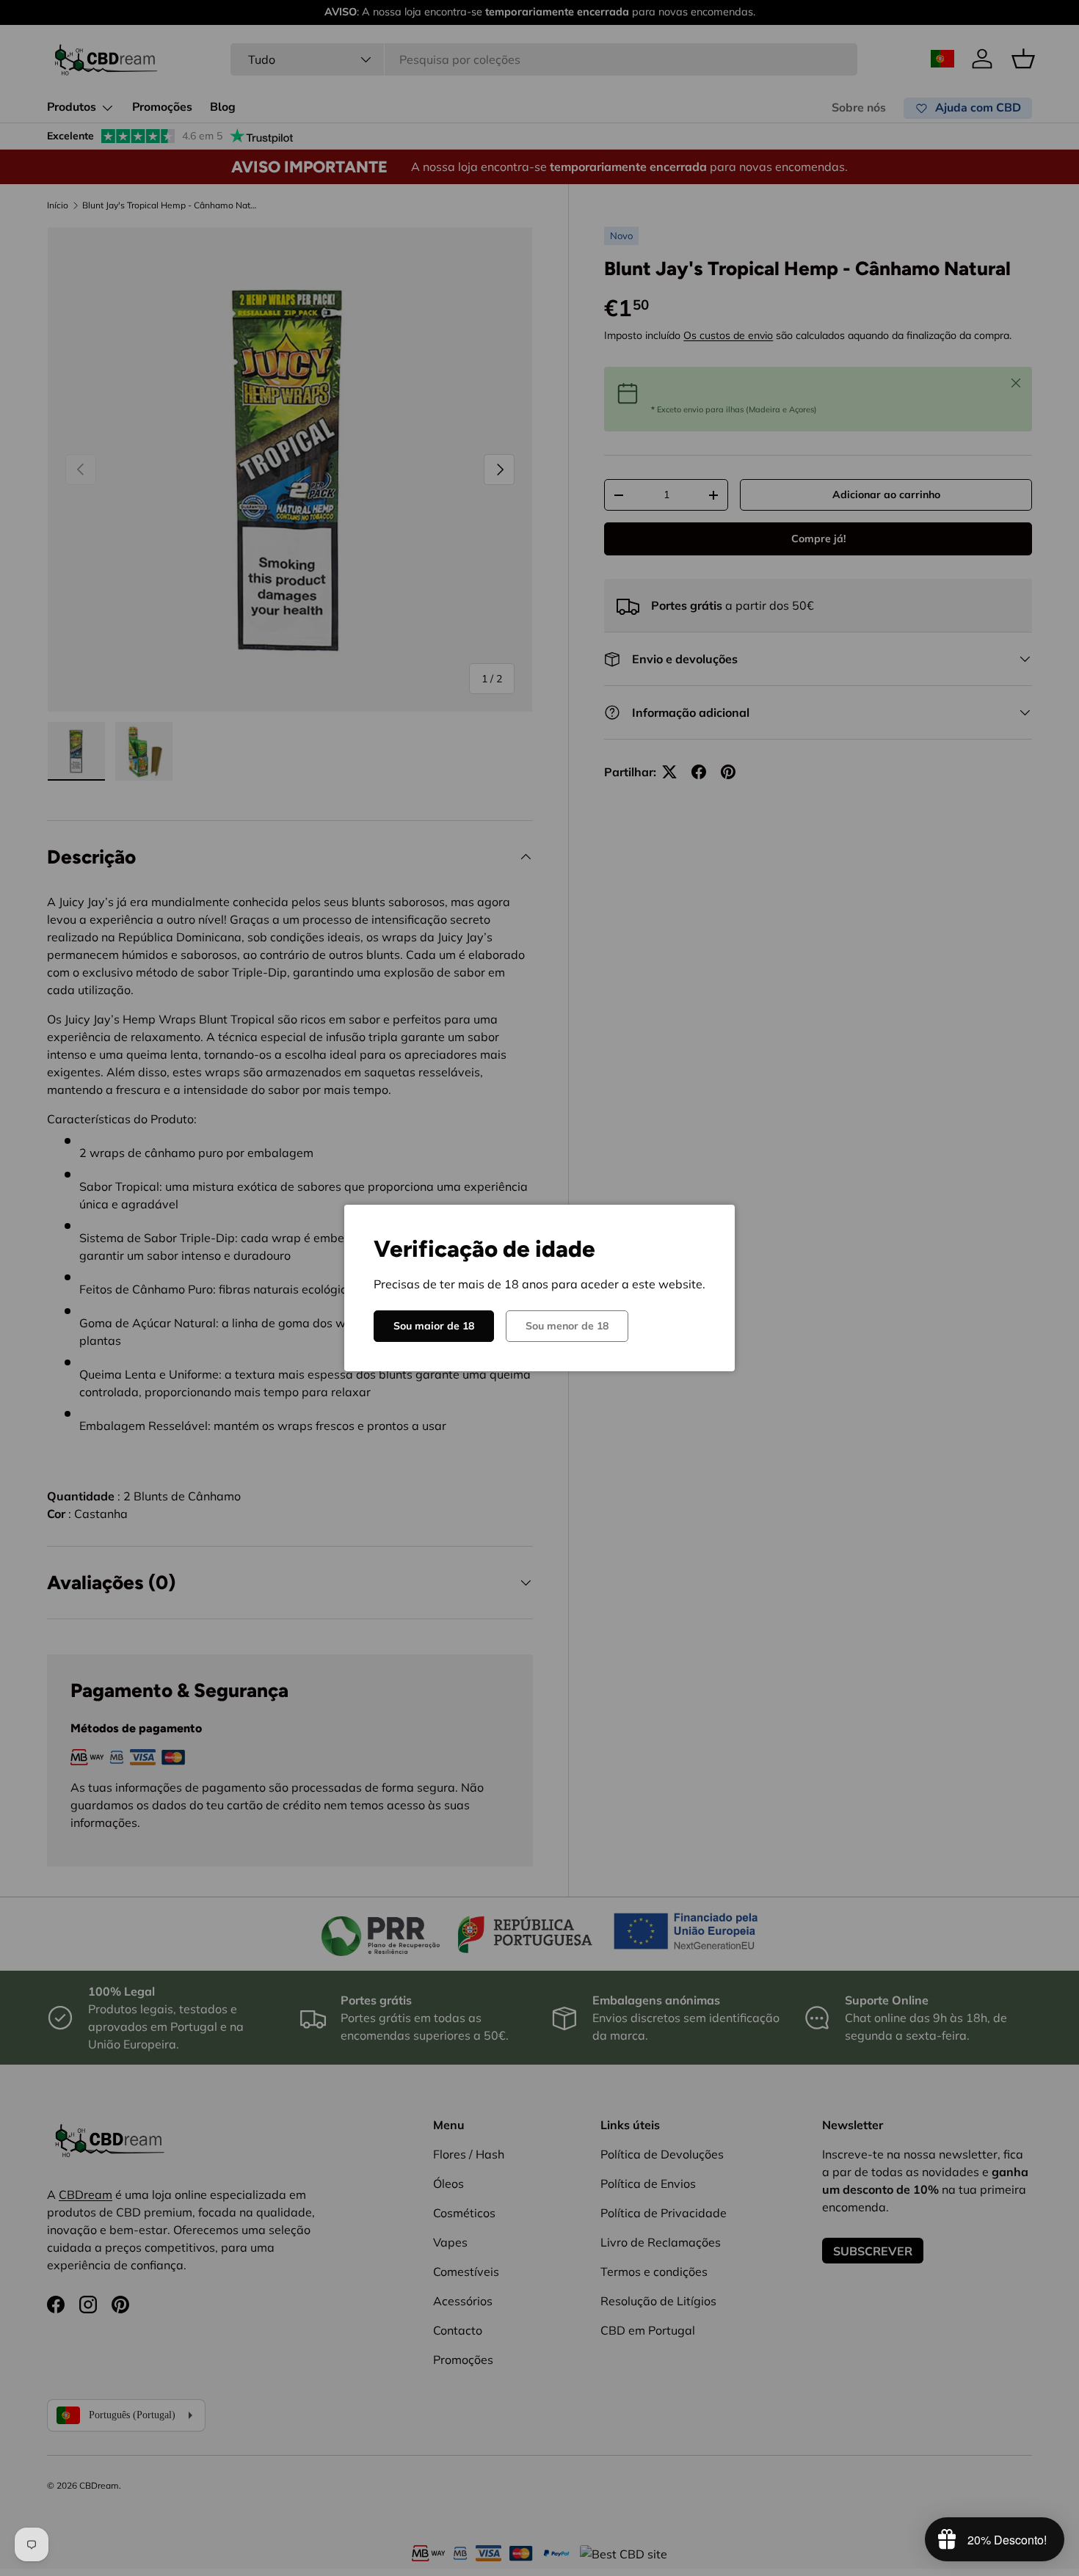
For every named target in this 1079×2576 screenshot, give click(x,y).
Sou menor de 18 (567, 1326)
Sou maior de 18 (434, 1326)
